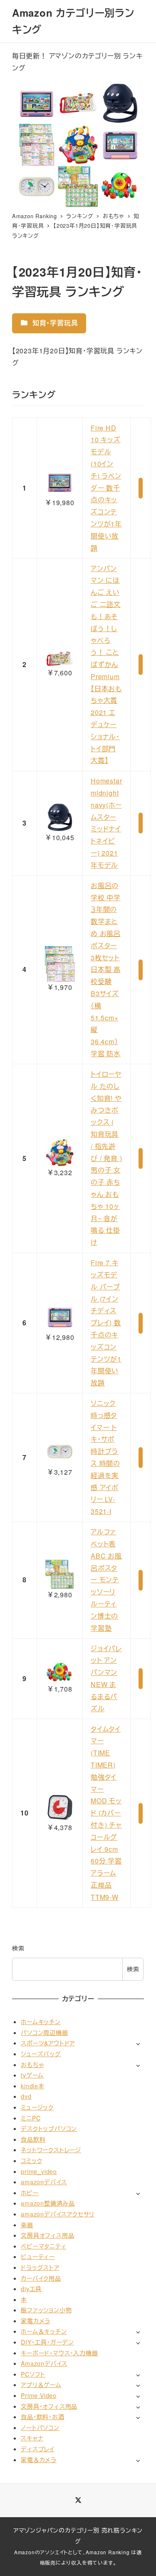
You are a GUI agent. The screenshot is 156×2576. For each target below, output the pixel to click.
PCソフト (33, 2374)
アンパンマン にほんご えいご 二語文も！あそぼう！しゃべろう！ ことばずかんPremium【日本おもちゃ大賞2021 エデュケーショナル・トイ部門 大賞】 (106, 665)
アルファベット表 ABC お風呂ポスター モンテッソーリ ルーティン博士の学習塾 (106, 1580)
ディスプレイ (38, 2449)
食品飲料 (33, 2139)
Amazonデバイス (44, 2363)
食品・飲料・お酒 (42, 2417)
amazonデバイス (44, 2182)
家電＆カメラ (39, 2460)
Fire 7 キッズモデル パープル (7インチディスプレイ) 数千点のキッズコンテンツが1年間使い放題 (106, 1323)
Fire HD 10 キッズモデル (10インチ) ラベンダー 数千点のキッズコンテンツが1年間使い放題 (106, 488)
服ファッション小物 (46, 2310)
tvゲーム (32, 2075)
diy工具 (31, 2289)
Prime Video (39, 2395)
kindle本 (33, 2086)
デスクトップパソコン (49, 2128)
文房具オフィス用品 (47, 2235)
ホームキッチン (41, 2022)
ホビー (30, 2193)
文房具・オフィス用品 (49, 2406)
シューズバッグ (41, 2054)
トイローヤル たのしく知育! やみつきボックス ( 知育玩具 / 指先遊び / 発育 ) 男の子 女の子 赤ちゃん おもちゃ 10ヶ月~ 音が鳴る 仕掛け (106, 1158)
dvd (26, 2096)
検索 (18, 1948)
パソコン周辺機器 (44, 2032)
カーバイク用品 (41, 2278)
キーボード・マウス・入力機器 (59, 2353)
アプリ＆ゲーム (41, 2385)
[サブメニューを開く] (138, 2043)
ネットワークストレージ (51, 2150)
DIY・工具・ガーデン (47, 2342)
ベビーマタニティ (43, 2246)
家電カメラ (36, 2321)
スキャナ (32, 2438)
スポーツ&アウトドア (48, 2043)
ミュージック (37, 2107)
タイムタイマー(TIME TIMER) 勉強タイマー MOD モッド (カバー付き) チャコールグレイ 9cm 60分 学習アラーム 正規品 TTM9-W (106, 1813)
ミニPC (31, 2118)
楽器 (27, 2225)
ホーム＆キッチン (44, 2331)
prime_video (39, 2171)
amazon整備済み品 (48, 2203)
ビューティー (38, 2256)
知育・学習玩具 (54, 323)
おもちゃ (32, 2065)
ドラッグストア (40, 2267)
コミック (31, 2161)
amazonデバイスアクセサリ (58, 2214)
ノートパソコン (40, 2427)
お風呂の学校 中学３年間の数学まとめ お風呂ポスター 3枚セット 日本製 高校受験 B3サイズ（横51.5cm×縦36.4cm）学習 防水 (106, 969)
